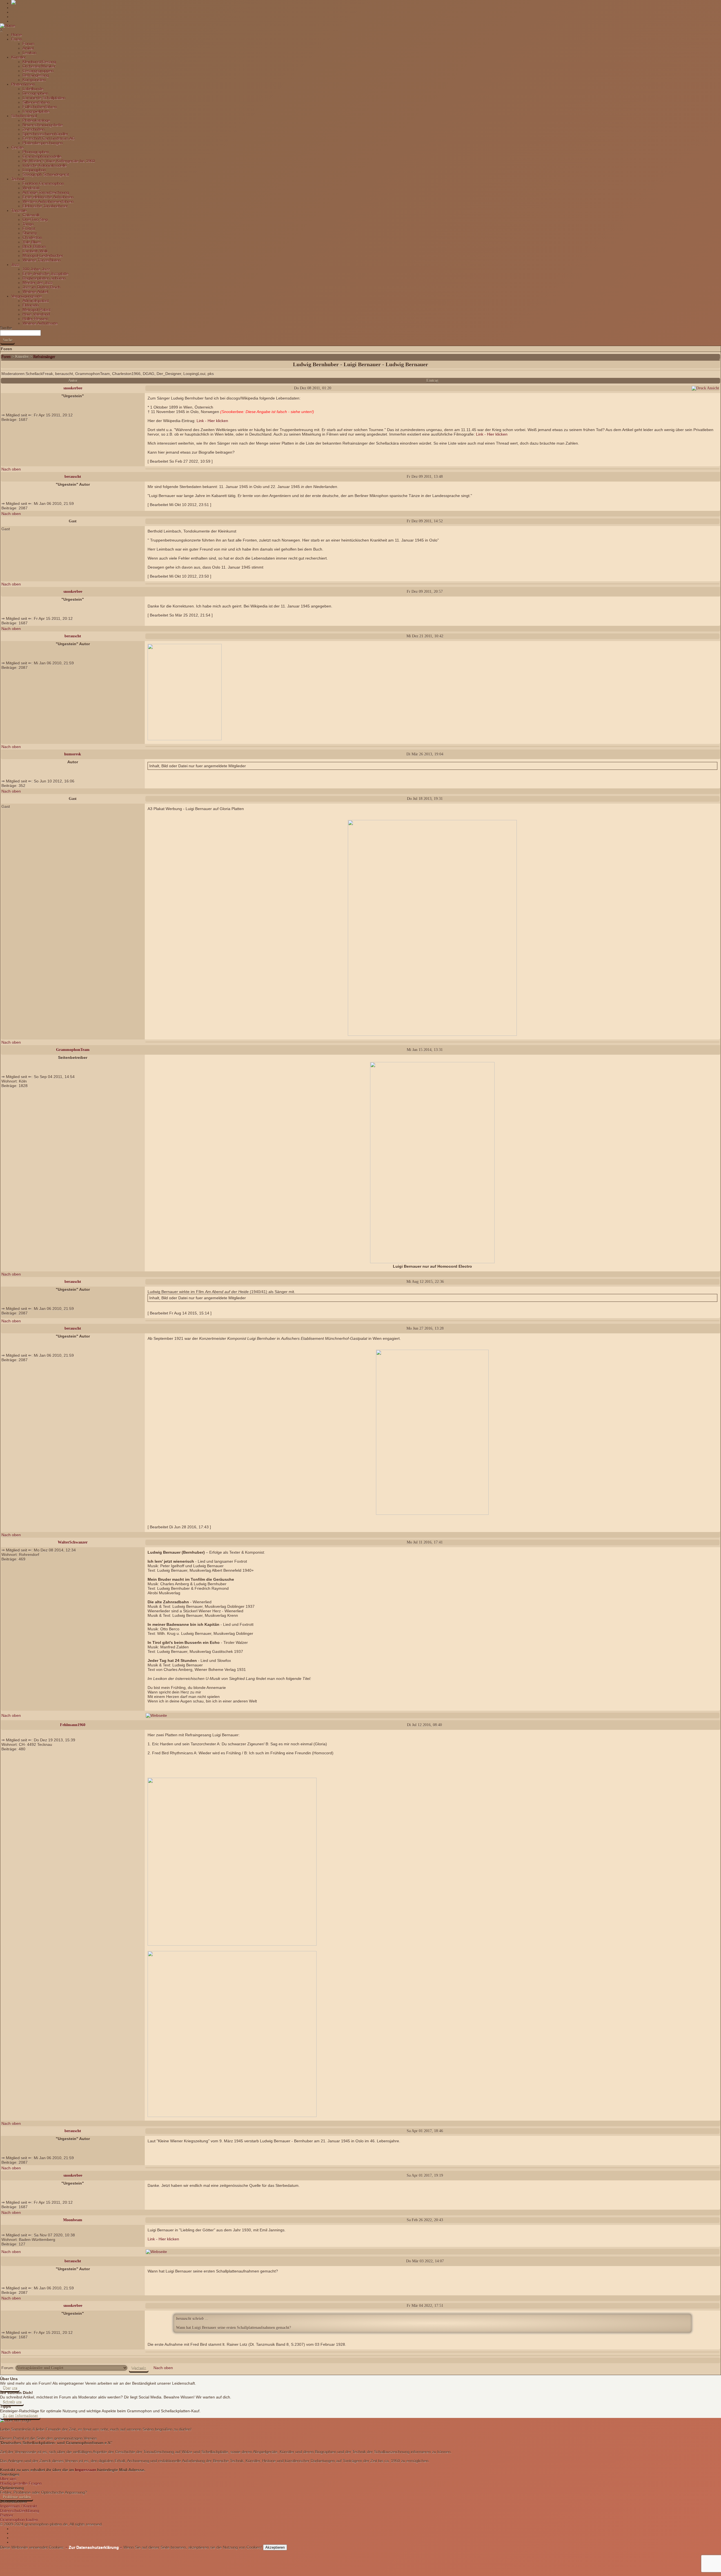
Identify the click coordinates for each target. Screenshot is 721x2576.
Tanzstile (19, 210)
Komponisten (34, 80)
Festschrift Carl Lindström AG (49, 138)
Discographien (35, 93)
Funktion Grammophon (43, 183)
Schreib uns (12, 2402)
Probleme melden (17, 2497)
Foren (17, 39)
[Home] (8, 26)
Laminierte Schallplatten (44, 98)
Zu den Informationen (20, 2416)
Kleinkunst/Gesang (39, 62)
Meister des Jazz (38, 283)
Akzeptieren (275, 2547)
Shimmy (30, 233)
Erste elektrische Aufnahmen (48, 197)
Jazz (15, 265)
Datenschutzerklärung (20, 2511)
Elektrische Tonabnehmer (45, 206)
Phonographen (36, 152)
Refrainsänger (44, 357)
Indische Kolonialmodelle (45, 165)
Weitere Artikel (35, 292)
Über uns (10, 2388)
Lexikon (29, 53)
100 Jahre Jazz (36, 269)
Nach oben (11, 469)
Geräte (17, 147)
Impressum (85, 2470)
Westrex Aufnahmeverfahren (48, 201)
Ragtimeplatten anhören (44, 278)
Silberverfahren (36, 102)
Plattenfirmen (23, 84)
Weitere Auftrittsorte (40, 323)
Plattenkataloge (36, 120)
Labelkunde (33, 89)
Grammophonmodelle (42, 156)
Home (17, 35)
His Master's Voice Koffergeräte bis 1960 (59, 161)
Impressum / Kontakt (18, 2506)
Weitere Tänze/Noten (42, 260)
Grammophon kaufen (19, 2520)
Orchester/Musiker (39, 66)
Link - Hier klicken (212, 421)
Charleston (32, 238)
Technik (18, 179)
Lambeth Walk (35, 251)
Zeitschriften (34, 129)
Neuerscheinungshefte (43, 125)
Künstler (19, 57)
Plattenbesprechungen (43, 143)
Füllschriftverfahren (40, 107)
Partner (7, 2515)
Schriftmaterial (24, 116)
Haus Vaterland (36, 314)
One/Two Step (35, 220)
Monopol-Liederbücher (43, 256)
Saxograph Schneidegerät (46, 174)
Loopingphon (34, 170)
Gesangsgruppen (38, 71)
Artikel (28, 48)
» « (93, 2547)
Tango (28, 224)
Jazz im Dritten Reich (41, 287)
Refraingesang (36, 75)
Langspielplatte (36, 111)
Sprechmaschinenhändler (45, 134)
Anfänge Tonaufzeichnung (46, 192)
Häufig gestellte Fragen (21, 2483)
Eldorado (31, 305)
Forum (28, 44)
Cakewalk (31, 215)
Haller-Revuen (35, 319)
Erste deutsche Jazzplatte (45, 274)
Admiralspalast (36, 301)
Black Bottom (34, 247)
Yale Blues (32, 242)
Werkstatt (31, 188)
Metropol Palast (36, 310)
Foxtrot (29, 229)
